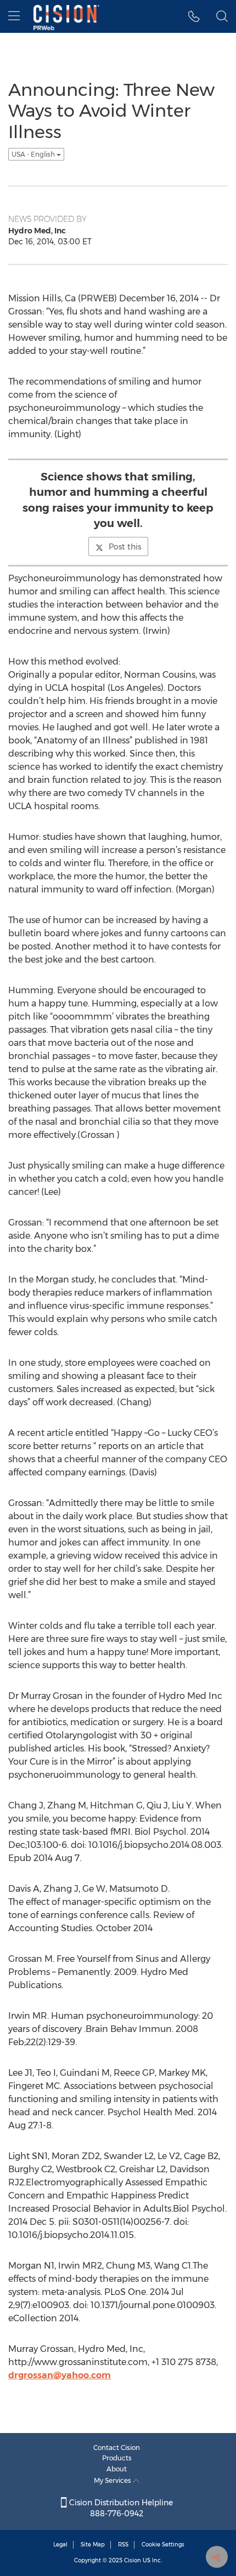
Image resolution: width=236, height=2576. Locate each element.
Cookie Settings (163, 2544)
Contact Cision (117, 2448)
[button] (194, 16)
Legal (60, 2544)
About (117, 2469)
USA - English (34, 154)
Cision (133, 2560)
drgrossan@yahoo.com (60, 2375)
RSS (123, 2544)
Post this (125, 547)
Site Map (93, 2544)
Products (117, 2458)
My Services (113, 2480)
